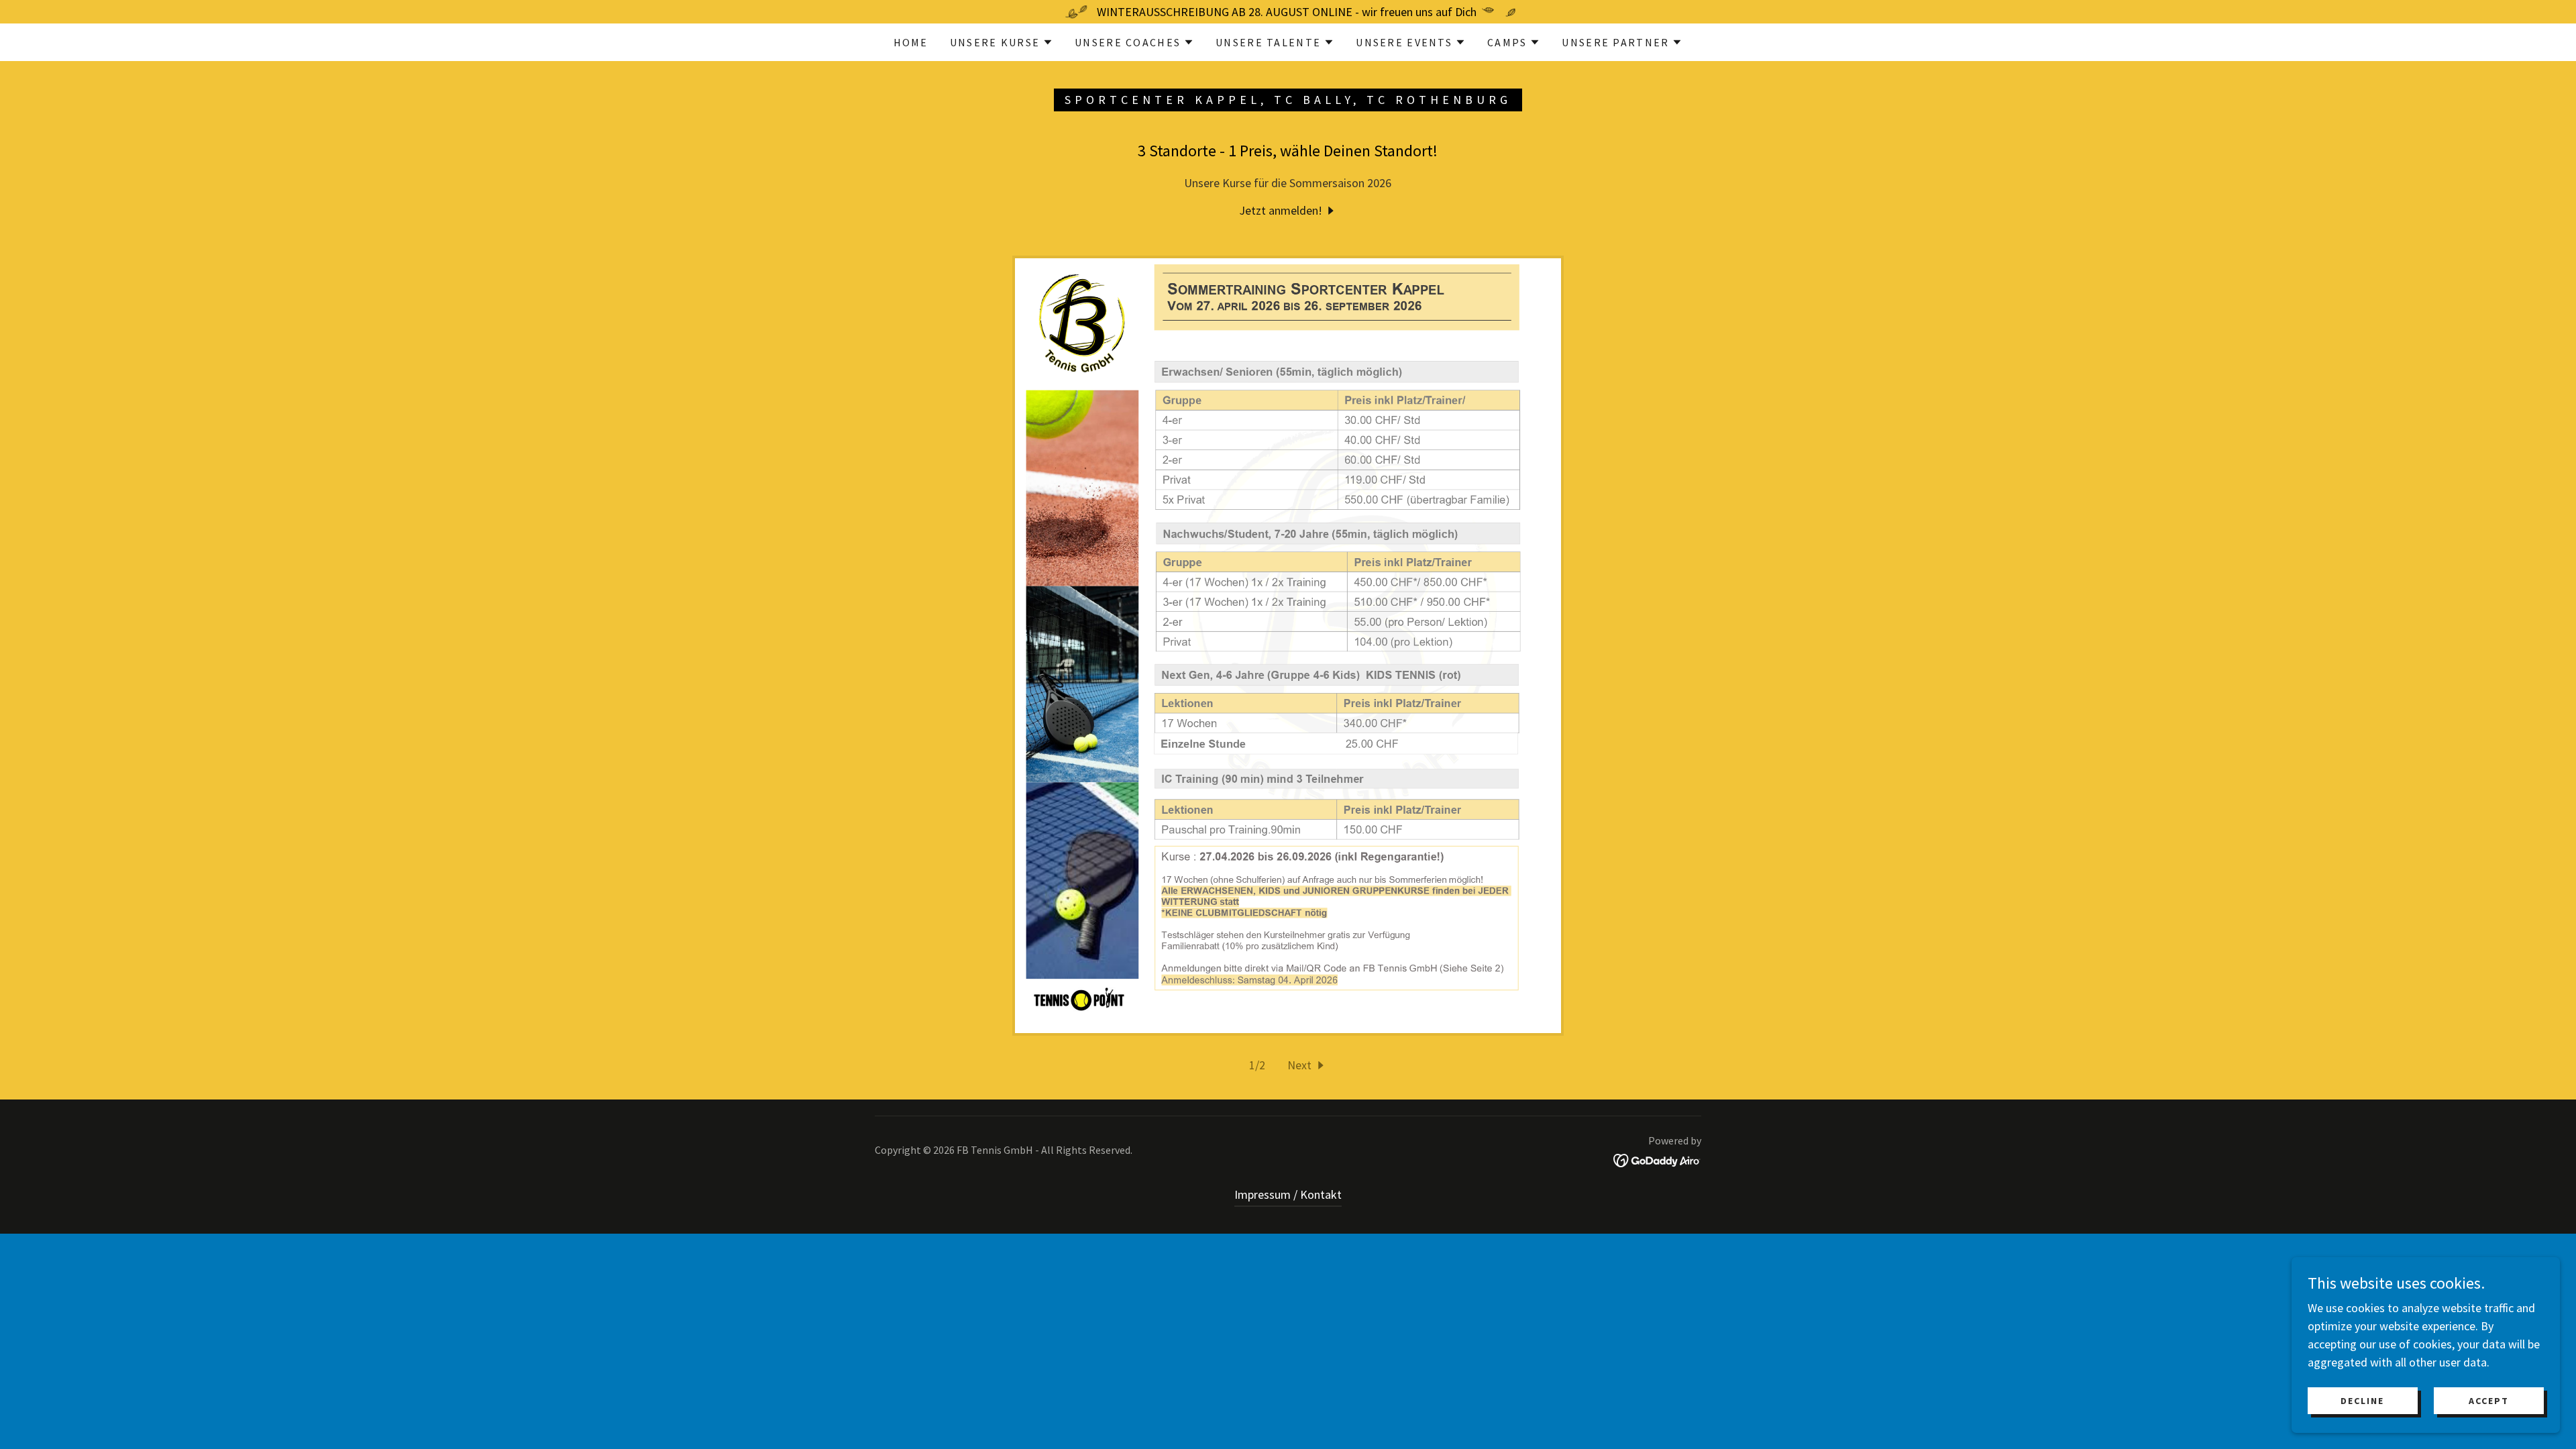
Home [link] (911, 42)
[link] (1288, 210)
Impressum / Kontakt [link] (1288, 1194)
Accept (2489, 1401)
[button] (1002, 42)
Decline (2362, 1401)
